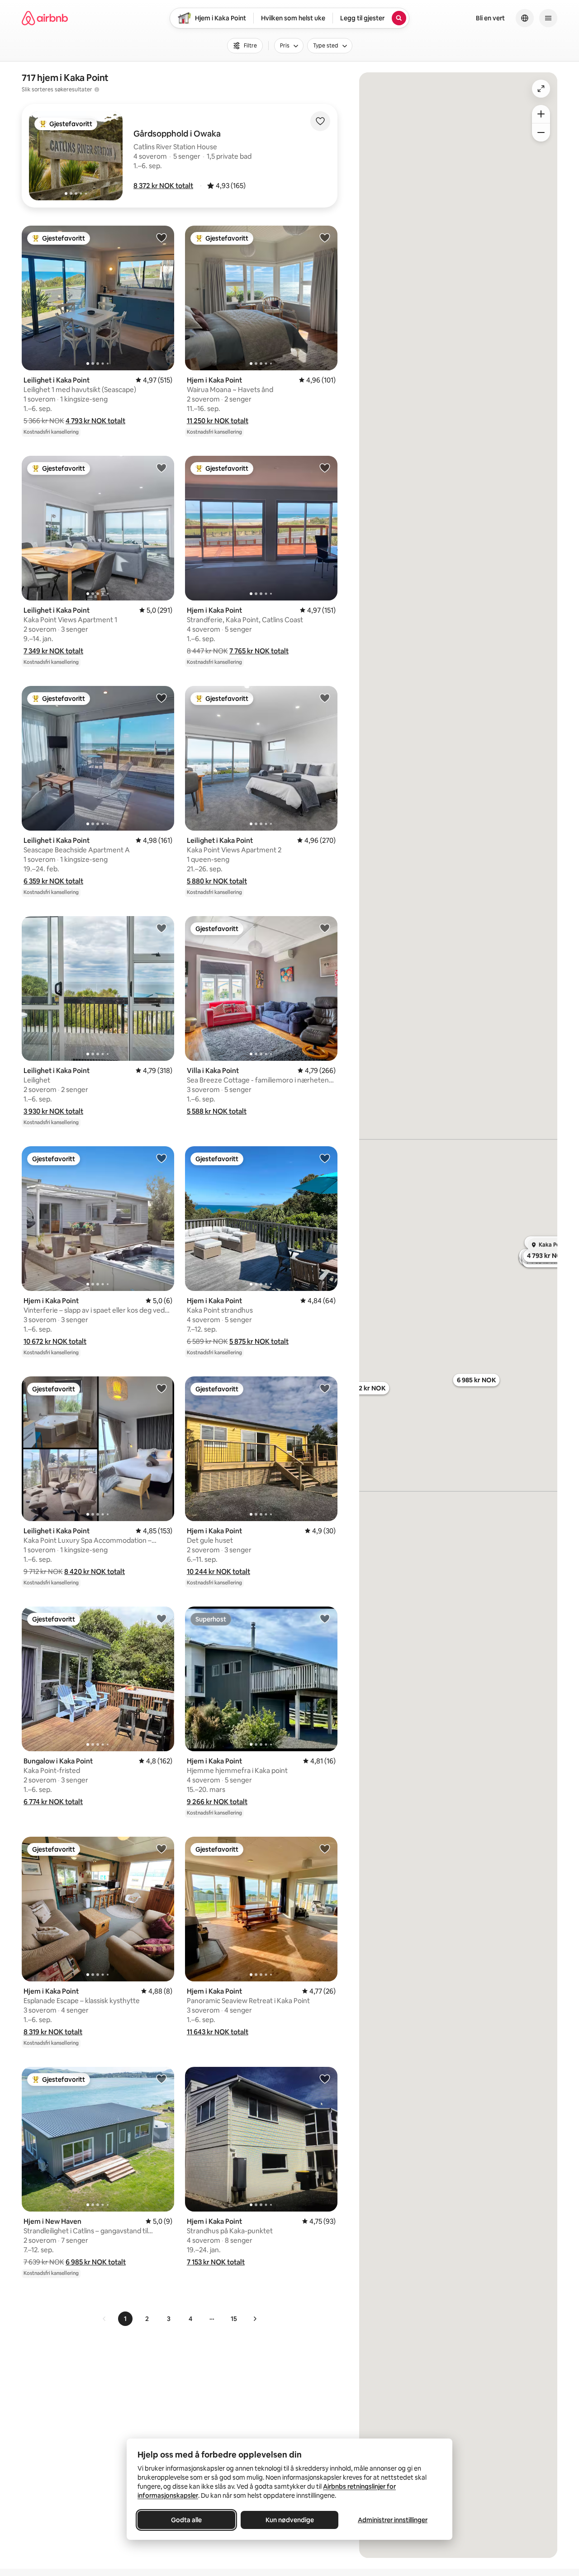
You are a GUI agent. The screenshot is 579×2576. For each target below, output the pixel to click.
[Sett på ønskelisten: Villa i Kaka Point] (325, 928)
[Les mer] (97, 90)
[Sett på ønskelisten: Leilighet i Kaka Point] (161, 237)
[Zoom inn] (541, 114)
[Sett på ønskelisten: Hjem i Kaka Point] (325, 237)
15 (234, 2319)
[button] (163, 186)
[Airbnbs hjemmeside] (45, 18)
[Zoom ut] (541, 132)
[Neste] (255, 2319)
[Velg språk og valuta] (525, 18)
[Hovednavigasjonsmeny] (548, 18)
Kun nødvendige (290, 2520)
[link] (104, 2319)
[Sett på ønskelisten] (320, 121)
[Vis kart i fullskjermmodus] (541, 89)
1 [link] (125, 2319)
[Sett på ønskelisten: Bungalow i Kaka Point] (161, 1618)
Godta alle (186, 2520)
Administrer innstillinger (393, 2520)
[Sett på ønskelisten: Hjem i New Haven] (161, 2079)
